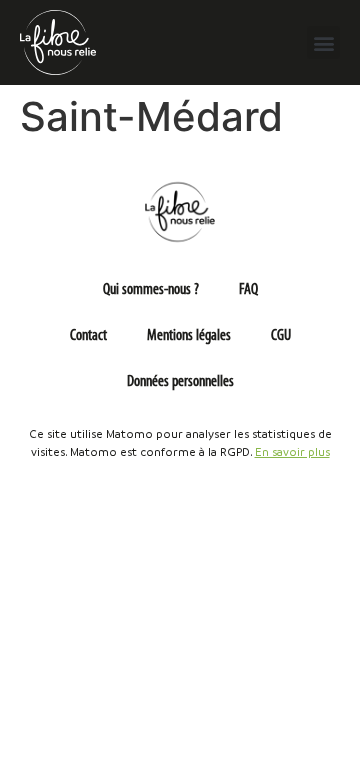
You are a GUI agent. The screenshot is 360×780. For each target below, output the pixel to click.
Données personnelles (180, 382)
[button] (323, 42)
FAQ (248, 290)
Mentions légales (189, 336)
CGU (281, 336)
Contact (88, 336)
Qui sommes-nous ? (151, 290)
